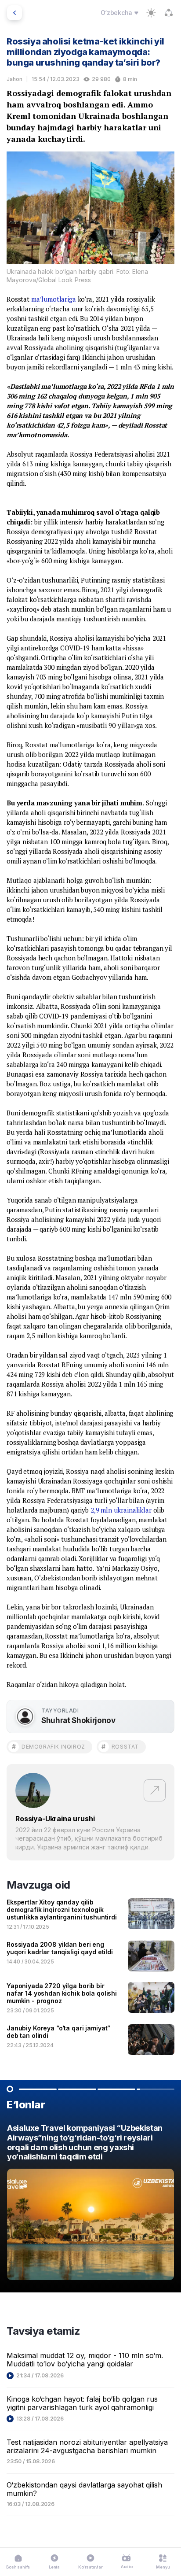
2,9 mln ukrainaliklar (121, 1510)
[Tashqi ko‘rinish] (151, 13)
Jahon (14, 79)
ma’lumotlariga (54, 299)
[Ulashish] (169, 13)
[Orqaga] (14, 13)
